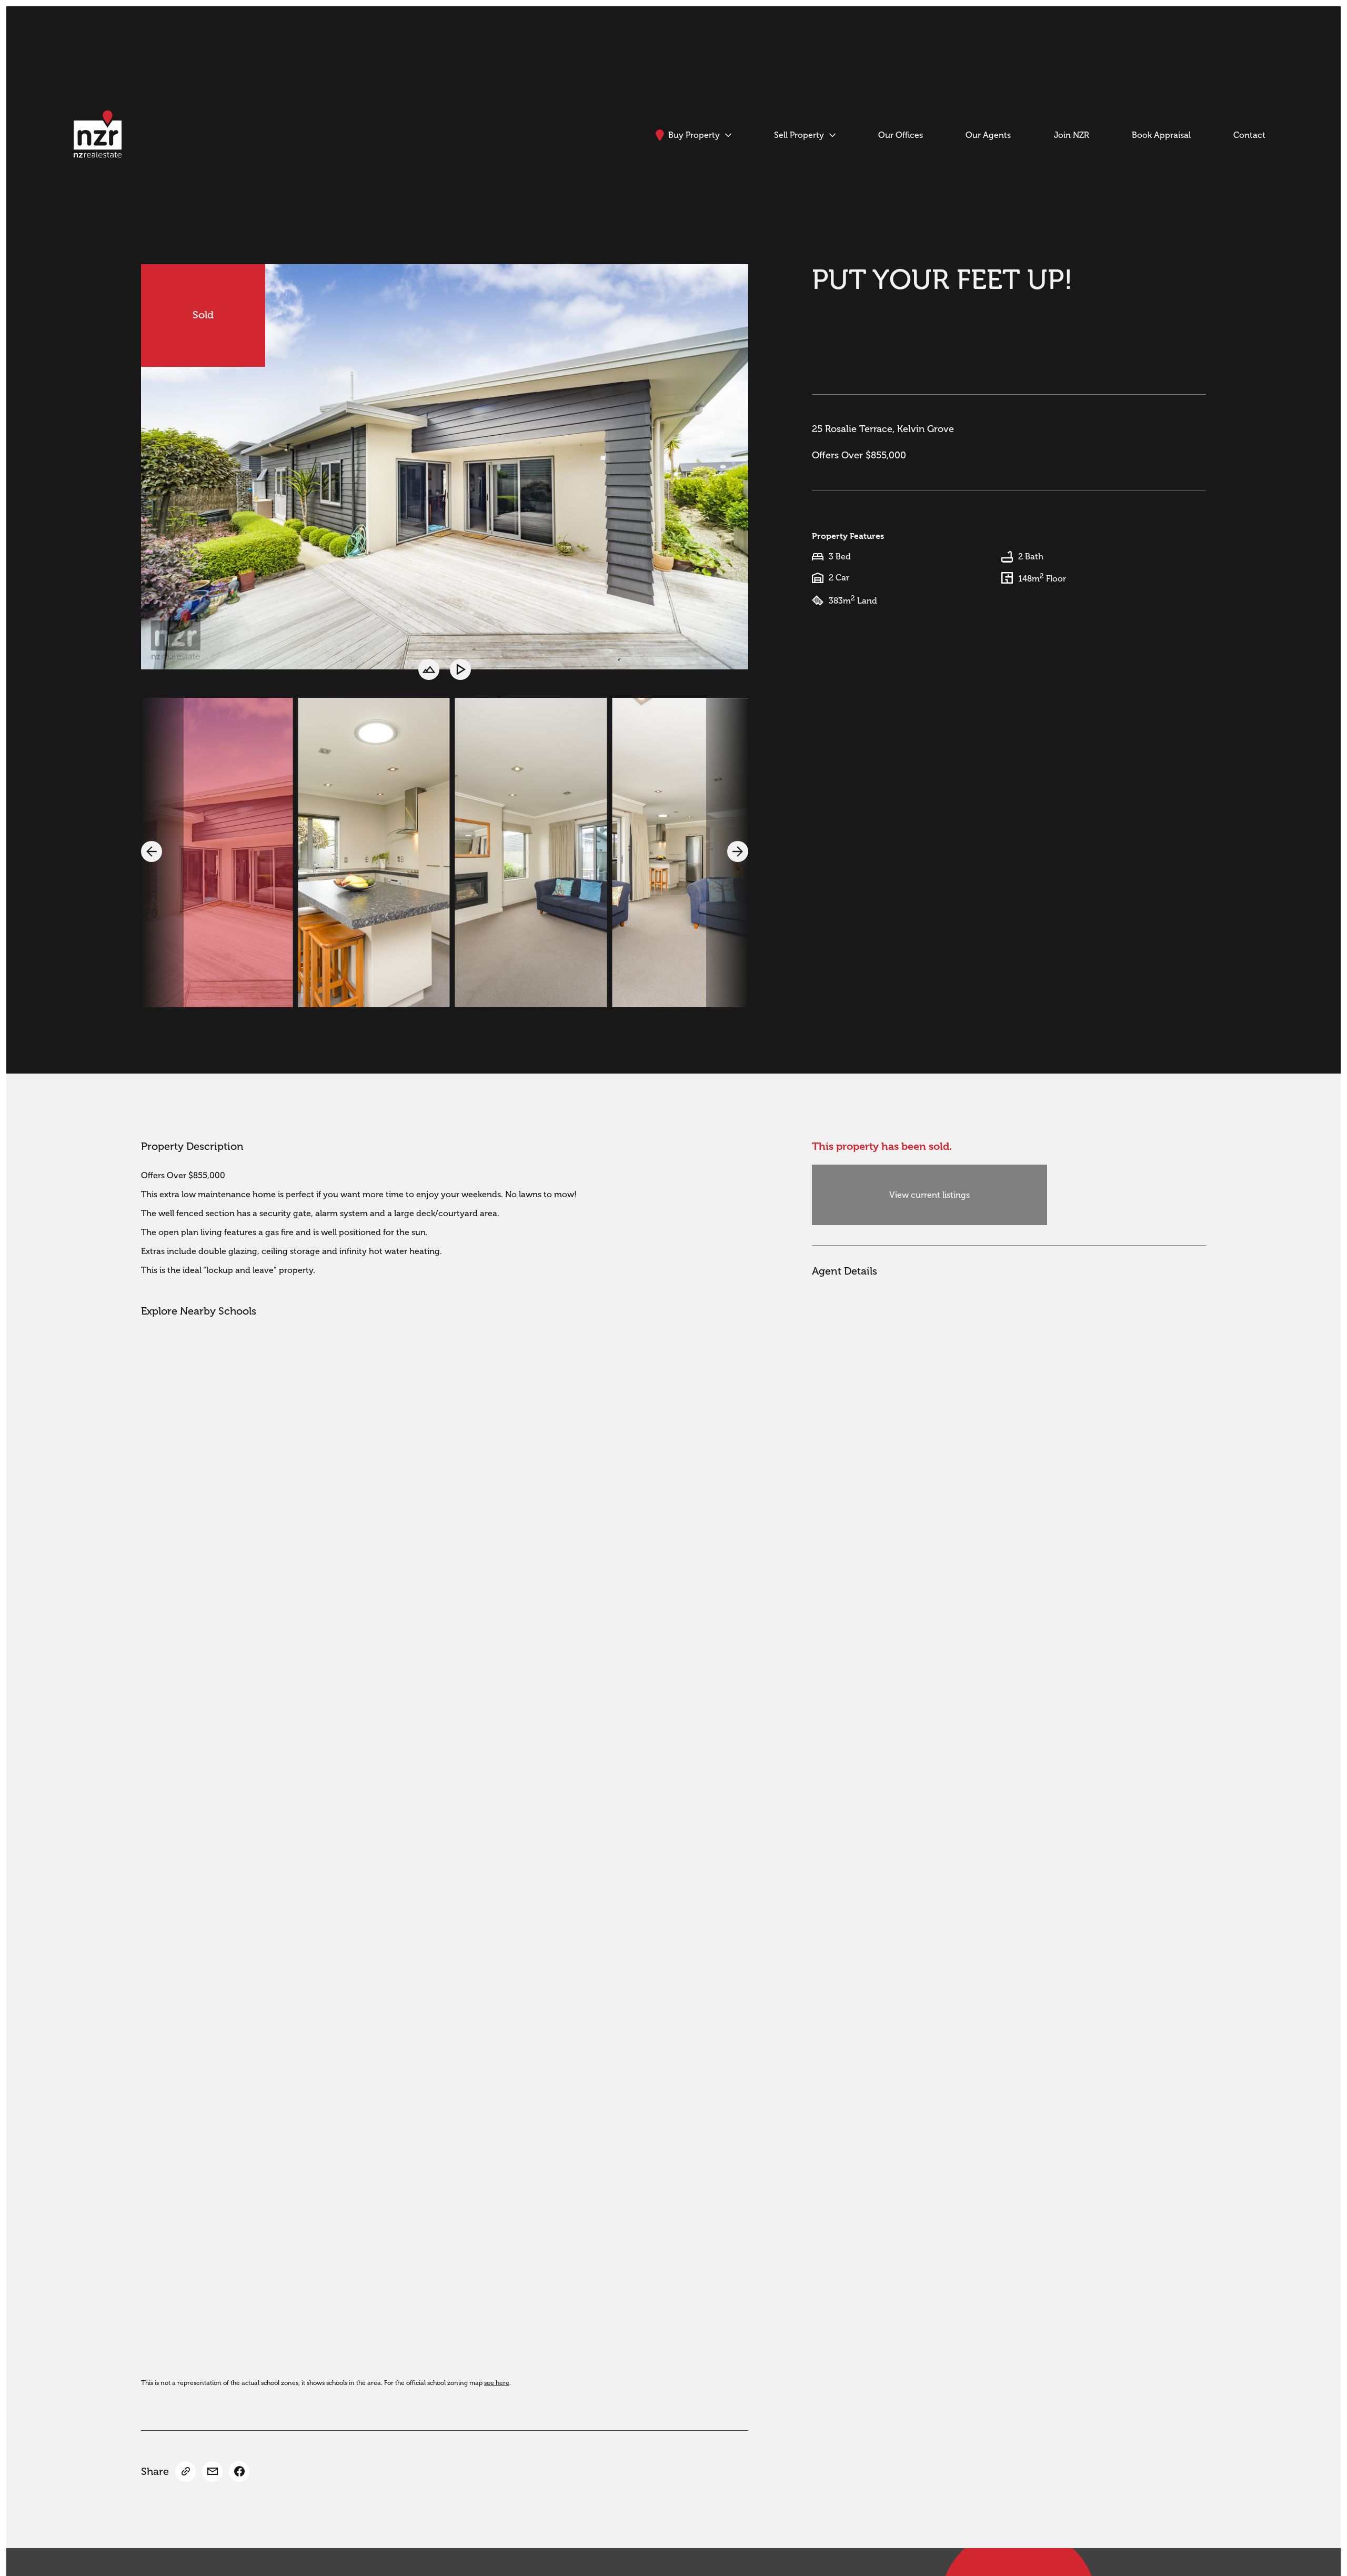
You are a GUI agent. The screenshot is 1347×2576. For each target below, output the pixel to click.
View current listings (929, 1195)
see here (497, 2383)
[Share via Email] (212, 2472)
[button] (152, 851)
